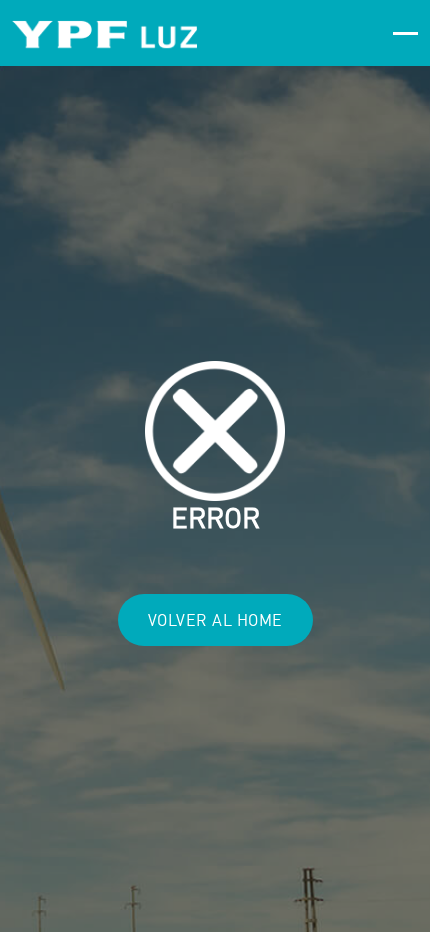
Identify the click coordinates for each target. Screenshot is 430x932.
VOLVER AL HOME (215, 620)
